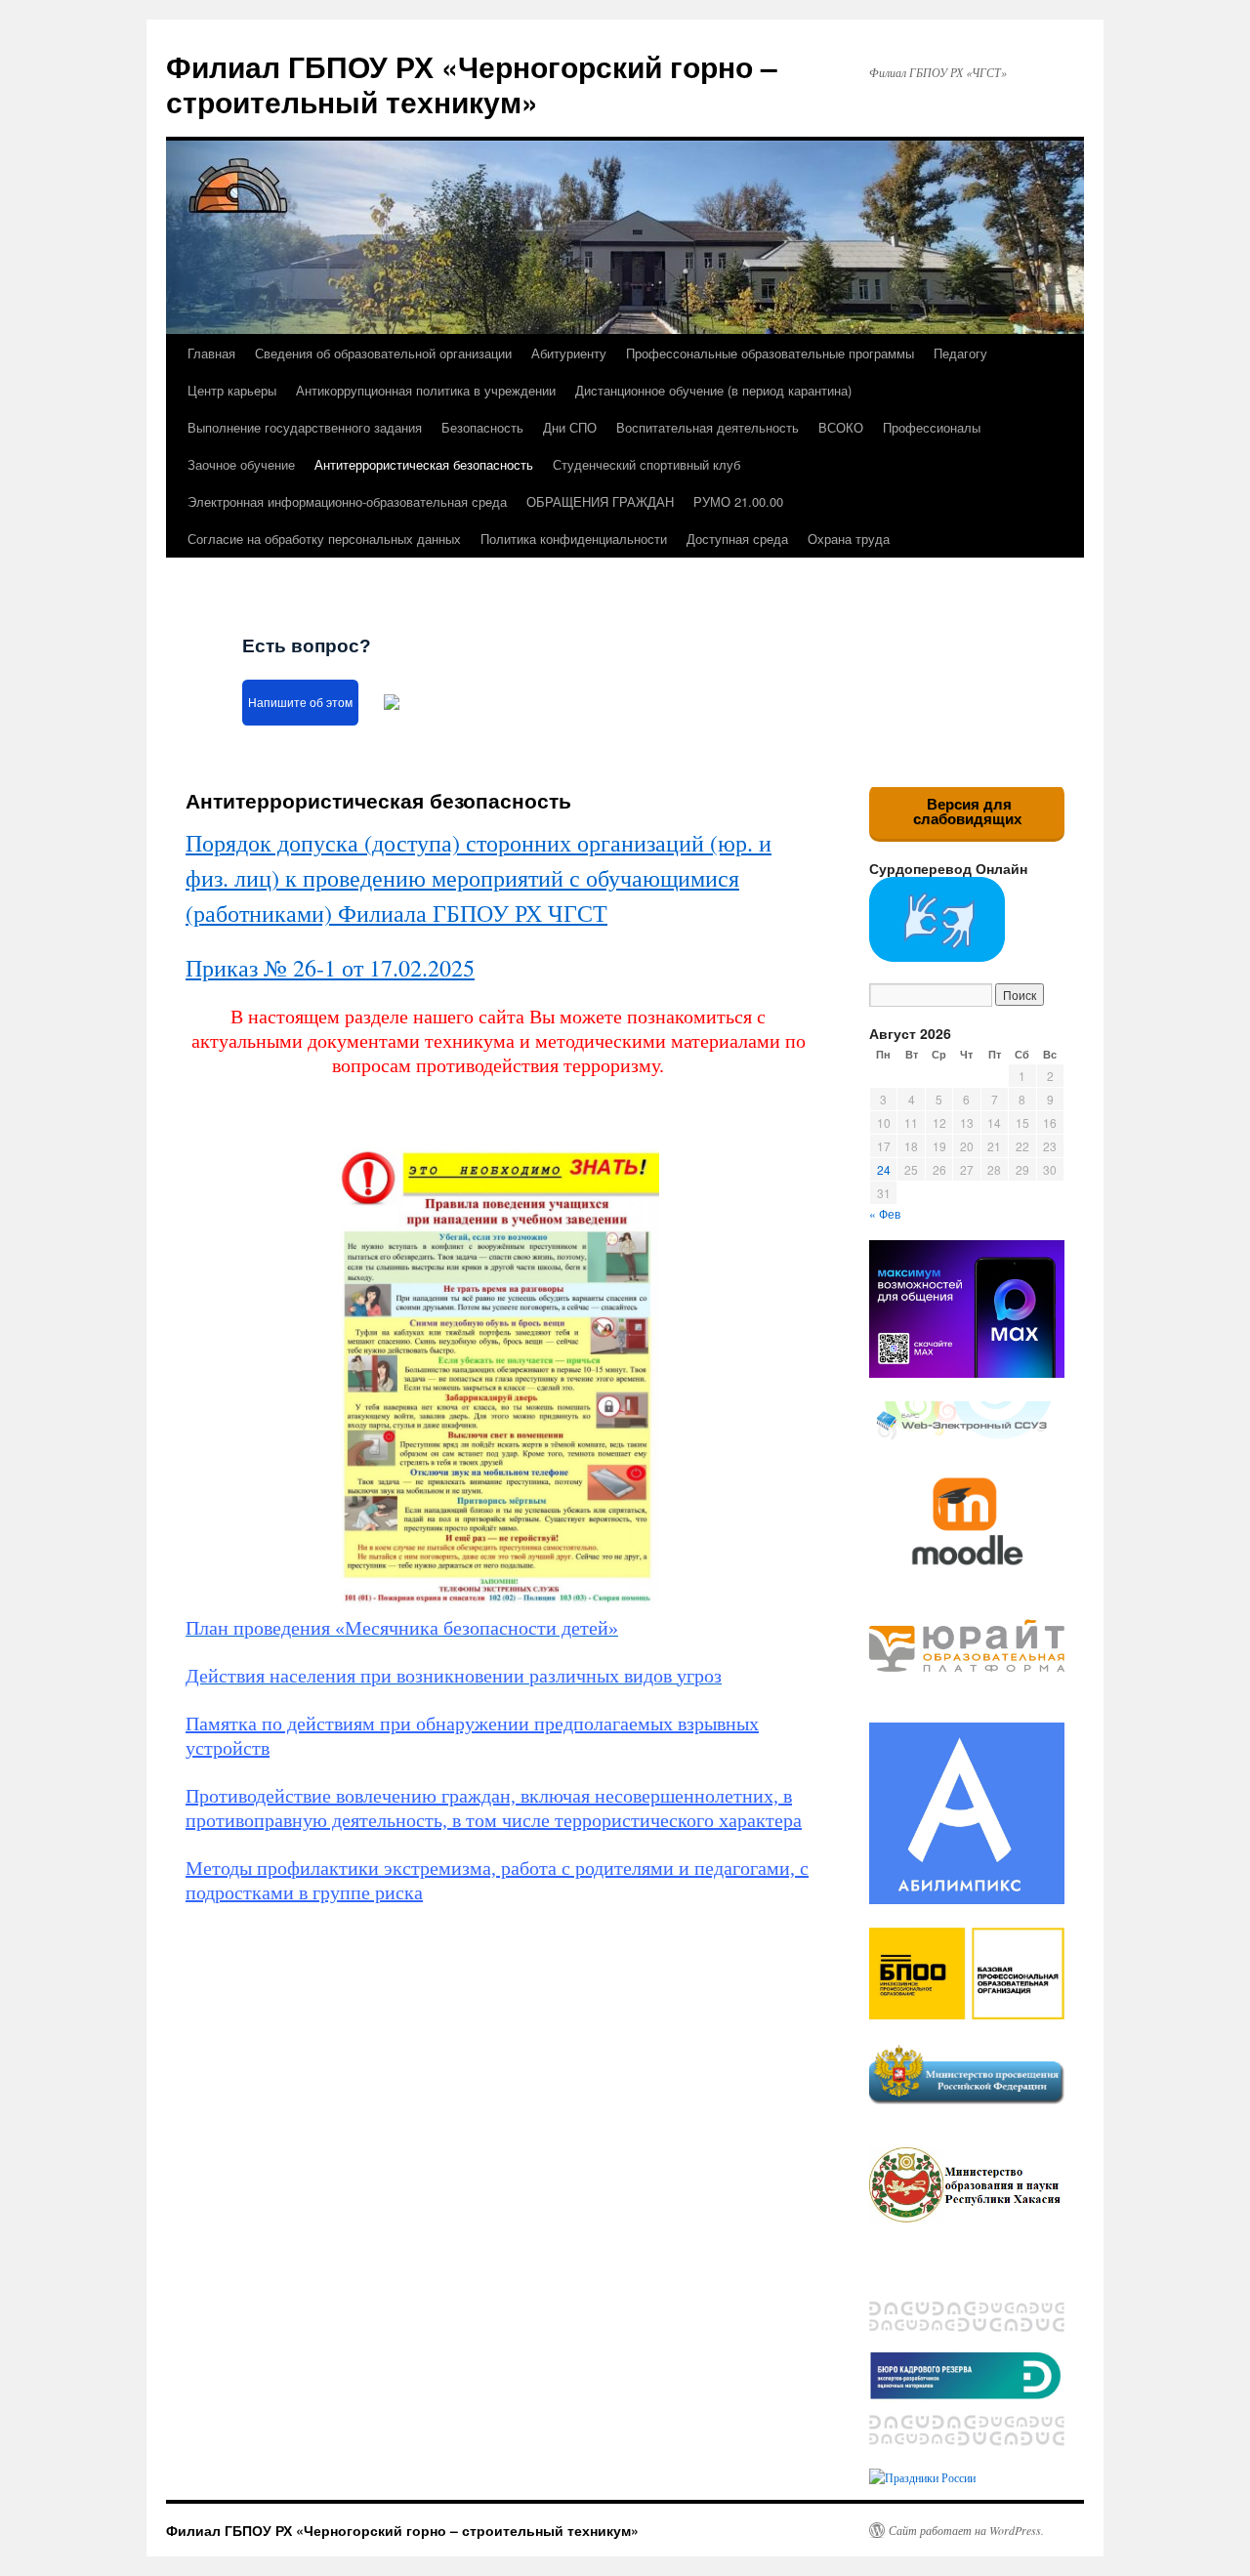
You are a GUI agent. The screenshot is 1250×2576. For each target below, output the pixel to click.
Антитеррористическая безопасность (424, 464)
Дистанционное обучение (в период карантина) (713, 390)
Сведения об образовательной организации (383, 353)
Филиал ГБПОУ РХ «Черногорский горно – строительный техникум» (472, 83)
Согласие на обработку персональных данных (324, 539)
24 (884, 1169)
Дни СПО (570, 427)
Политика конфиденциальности (574, 539)
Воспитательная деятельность (708, 427)
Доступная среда (737, 539)
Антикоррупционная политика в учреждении (426, 390)
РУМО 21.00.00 (738, 501)
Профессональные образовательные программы (770, 353)
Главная (211, 353)
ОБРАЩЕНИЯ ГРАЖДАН (600, 501)
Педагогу (960, 353)
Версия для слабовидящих (967, 811)
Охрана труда (849, 539)
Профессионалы (932, 427)
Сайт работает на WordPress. (966, 2530)
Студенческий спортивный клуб (646, 464)
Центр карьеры (232, 390)
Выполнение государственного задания (305, 427)
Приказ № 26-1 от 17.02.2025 (330, 968)
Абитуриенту (569, 353)
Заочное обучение (241, 464)
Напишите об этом (300, 703)
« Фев (885, 1213)
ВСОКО (841, 427)
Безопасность (482, 427)
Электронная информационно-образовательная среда (347, 501)
